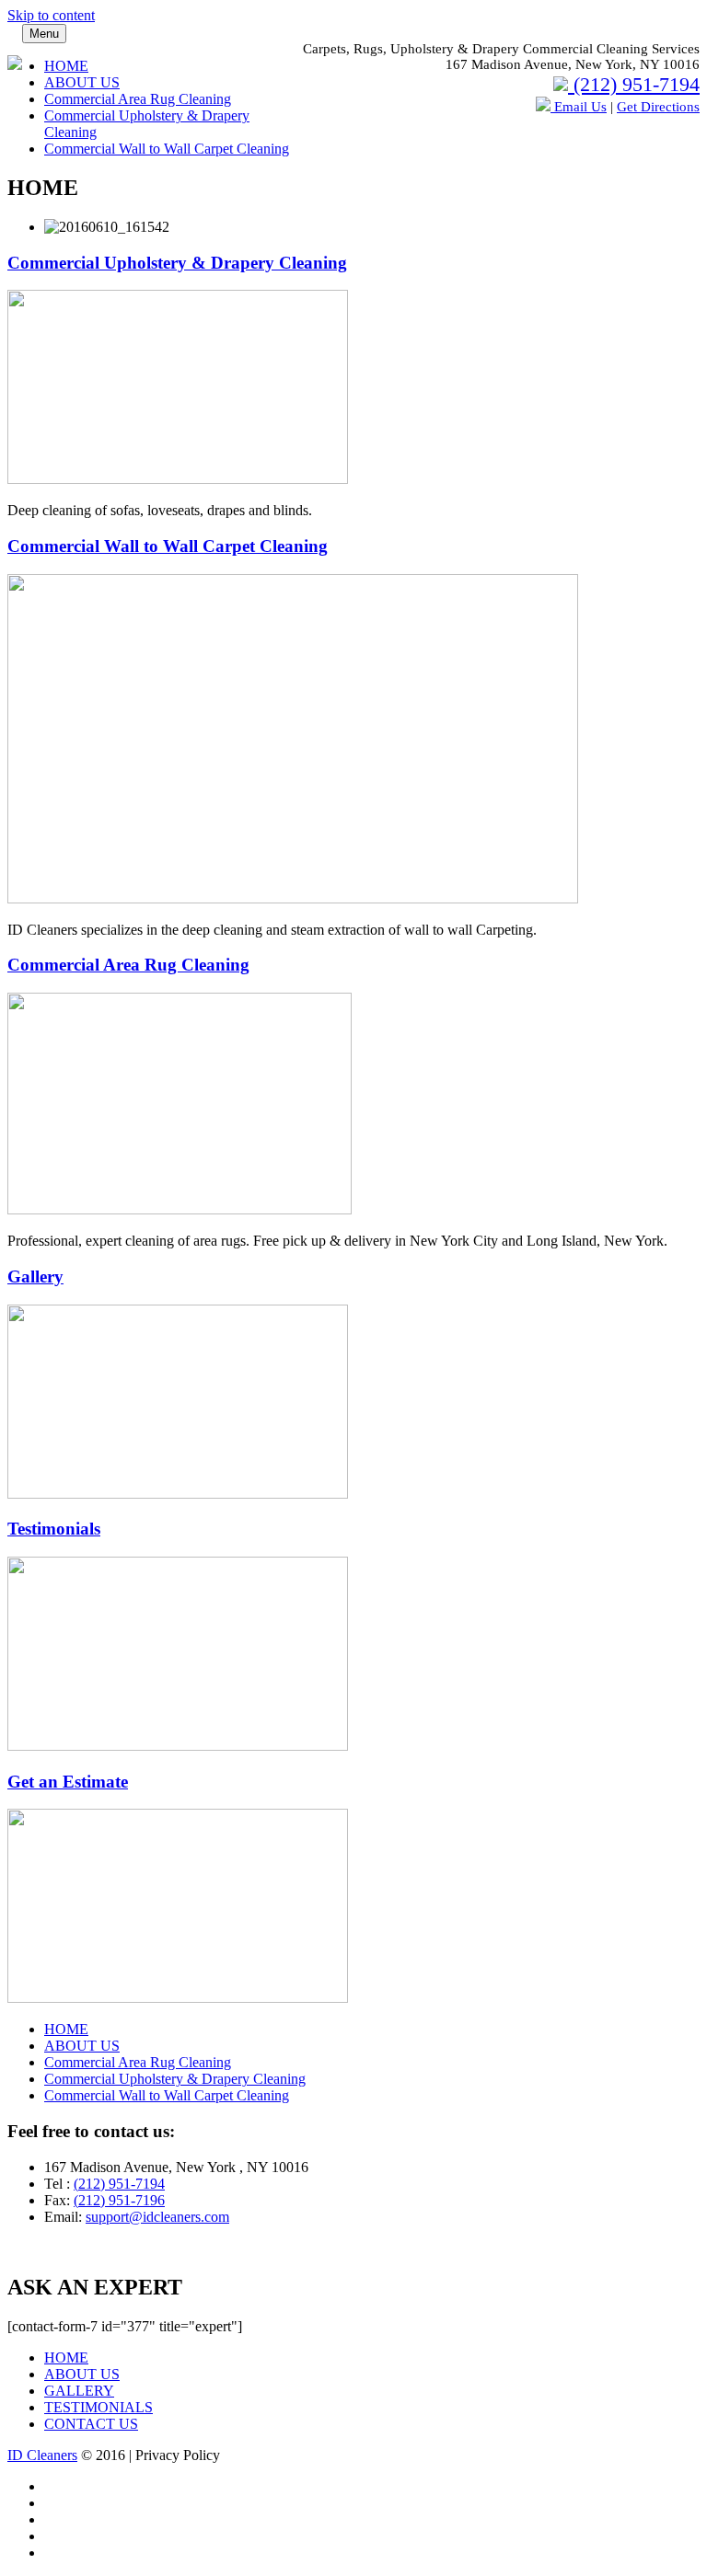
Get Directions (658, 107)
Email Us (579, 107)
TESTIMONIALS (99, 2407)
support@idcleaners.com (157, 2217)
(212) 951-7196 (119, 2200)
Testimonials (54, 1529)
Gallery (35, 1276)
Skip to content (51, 15)
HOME (66, 66)
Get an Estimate (68, 1782)
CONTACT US (91, 2424)
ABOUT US (82, 82)
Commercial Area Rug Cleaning (138, 99)
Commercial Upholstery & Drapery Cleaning (177, 263)
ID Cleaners (42, 2455)
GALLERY (79, 2391)
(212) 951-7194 (634, 84)
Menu (44, 34)
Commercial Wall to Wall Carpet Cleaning (167, 149)
